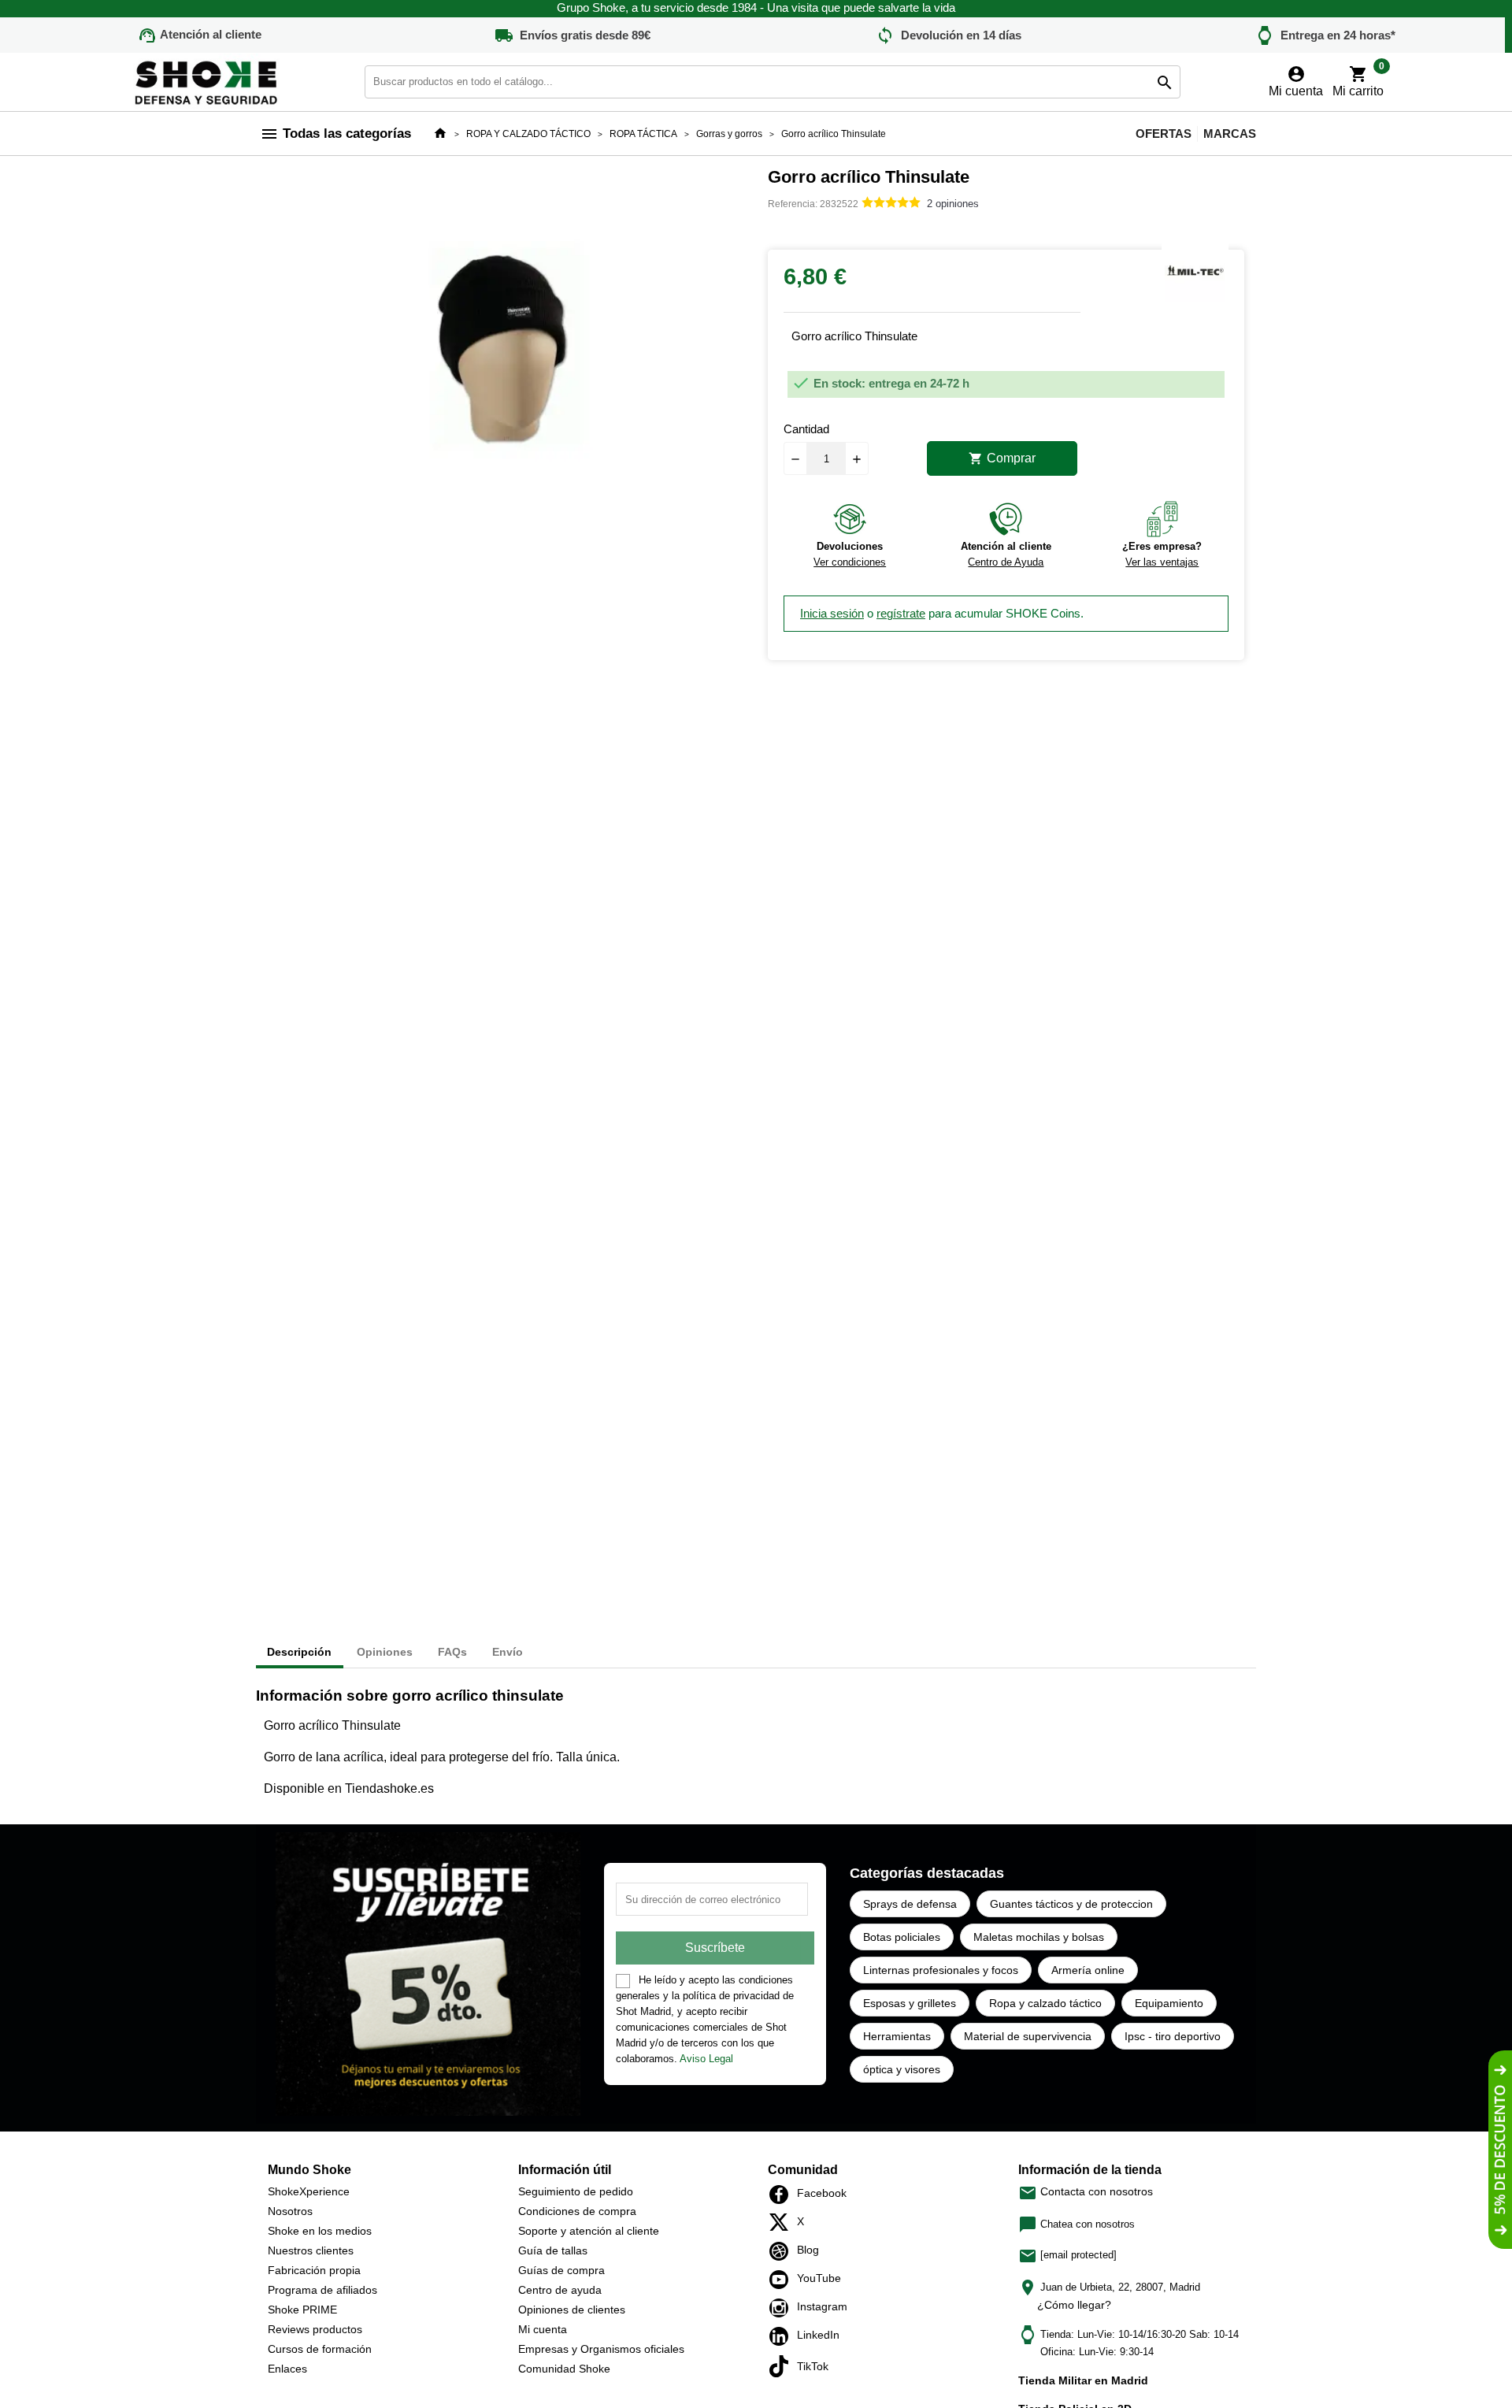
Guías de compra (561, 2270)
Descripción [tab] (299, 1652)
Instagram (783, 2308)
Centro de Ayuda (1006, 562)
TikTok (783, 2366)
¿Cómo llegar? (1074, 2305)
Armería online (1088, 1970)
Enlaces (287, 2369)
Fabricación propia (314, 2270)
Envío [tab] (508, 1652)
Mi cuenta (543, 2329)
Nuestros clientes (311, 2250)
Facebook (783, 2195)
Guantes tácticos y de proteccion (1071, 1904)
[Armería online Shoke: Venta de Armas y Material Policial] (207, 81)
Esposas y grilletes (910, 2003)
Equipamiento (1169, 2003)
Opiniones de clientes (572, 2310)
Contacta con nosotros (1086, 2191)
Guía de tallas (553, 2250)
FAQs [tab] (452, 1652)
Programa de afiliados (322, 2290)
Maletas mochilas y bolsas (1039, 1937)
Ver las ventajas (1162, 562)
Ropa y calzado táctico (1045, 2003)
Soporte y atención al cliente (589, 2231)
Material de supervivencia (1028, 2036)
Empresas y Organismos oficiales (601, 2349)
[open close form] (1500, 2150)
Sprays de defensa (910, 1904)
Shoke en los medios (320, 2231)
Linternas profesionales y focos (941, 1970)
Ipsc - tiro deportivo (1173, 2036)
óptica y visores (902, 2069)
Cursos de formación (320, 2349)
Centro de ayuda (560, 2290)
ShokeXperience (309, 2191)
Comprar (1002, 458)
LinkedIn (783, 2336)
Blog (783, 2251)
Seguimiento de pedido (576, 2191)
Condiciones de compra (577, 2211)
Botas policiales (902, 1937)
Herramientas (897, 2036)
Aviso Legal (706, 2059)
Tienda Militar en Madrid (1083, 2380)
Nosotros (290, 2211)
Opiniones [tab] (385, 1652)
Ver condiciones (850, 562)
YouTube (783, 2280)
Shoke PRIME (302, 2310)
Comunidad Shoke (564, 2369)
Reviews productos (315, 2329)
